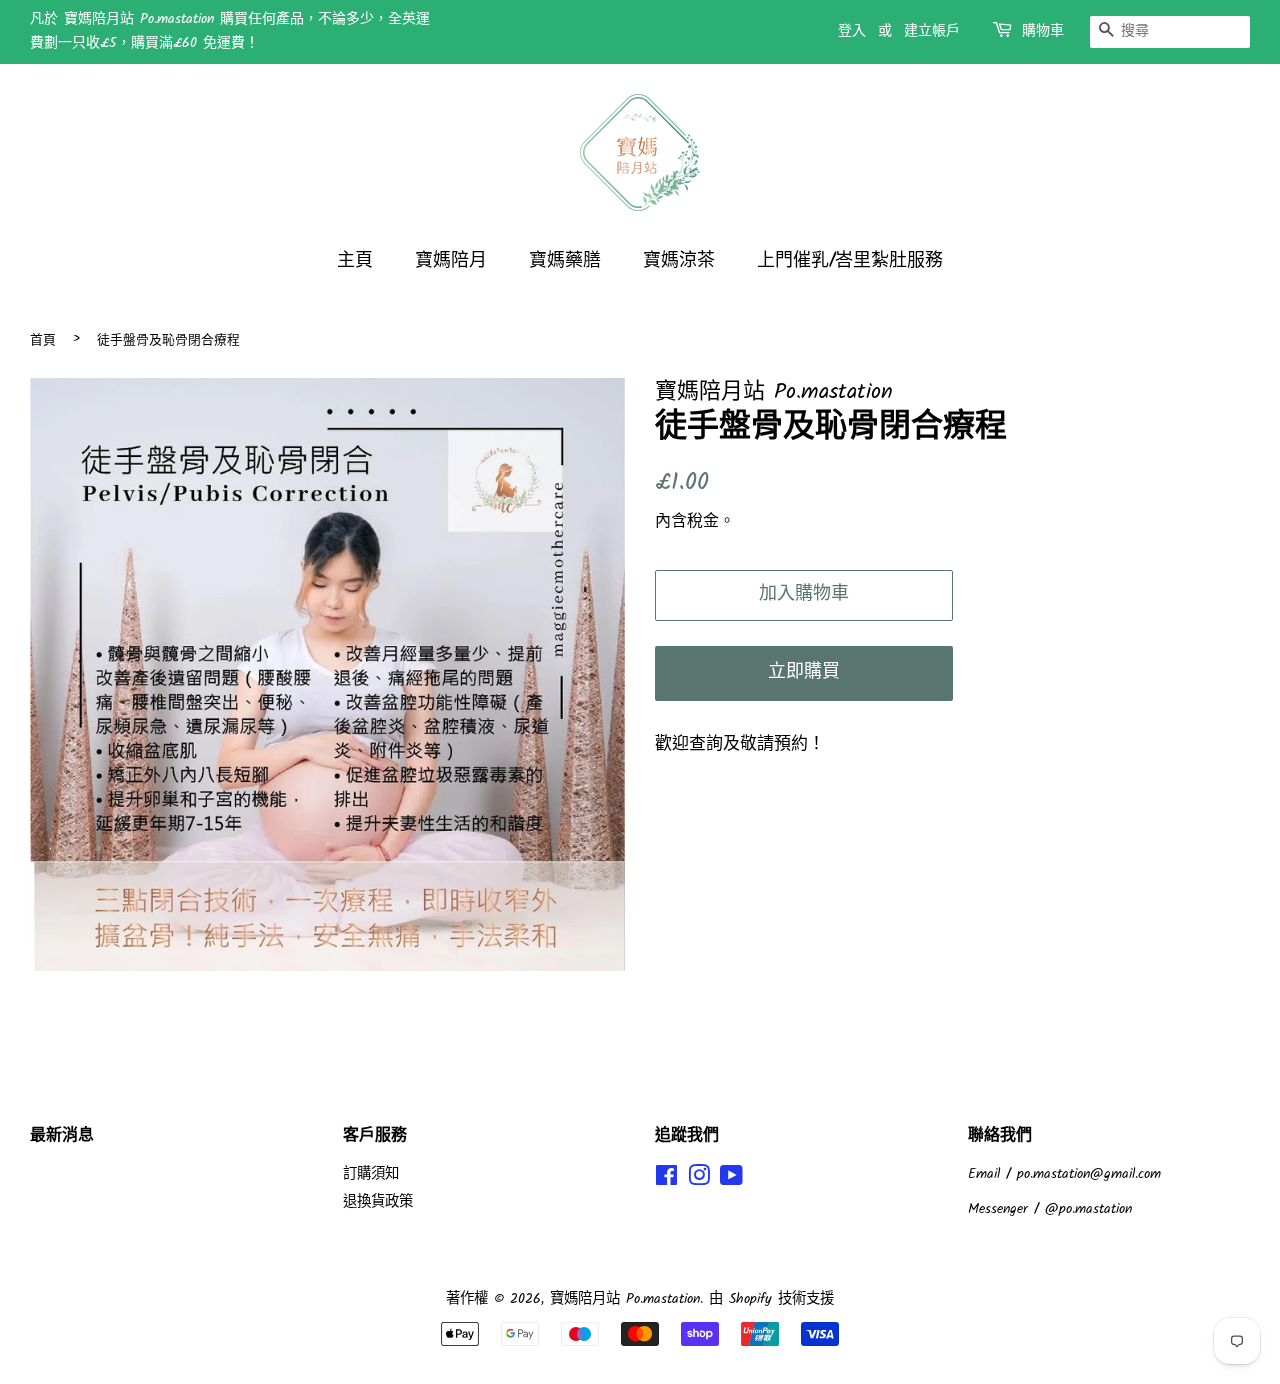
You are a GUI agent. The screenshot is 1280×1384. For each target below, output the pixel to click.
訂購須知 (371, 1174)
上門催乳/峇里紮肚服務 (850, 261)
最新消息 (62, 1135)
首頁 (43, 340)
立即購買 (804, 672)
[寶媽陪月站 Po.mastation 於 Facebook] (666, 1180)
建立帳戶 (932, 31)
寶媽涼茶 (679, 261)
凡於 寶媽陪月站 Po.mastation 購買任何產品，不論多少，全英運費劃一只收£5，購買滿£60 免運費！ (230, 31)
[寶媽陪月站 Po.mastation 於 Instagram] (699, 1180)
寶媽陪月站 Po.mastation (625, 1299)
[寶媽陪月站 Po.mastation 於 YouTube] (731, 1180)
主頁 (355, 261)
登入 (852, 31)
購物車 (1043, 31)
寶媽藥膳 (565, 261)
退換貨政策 (378, 1202)
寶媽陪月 (451, 261)
